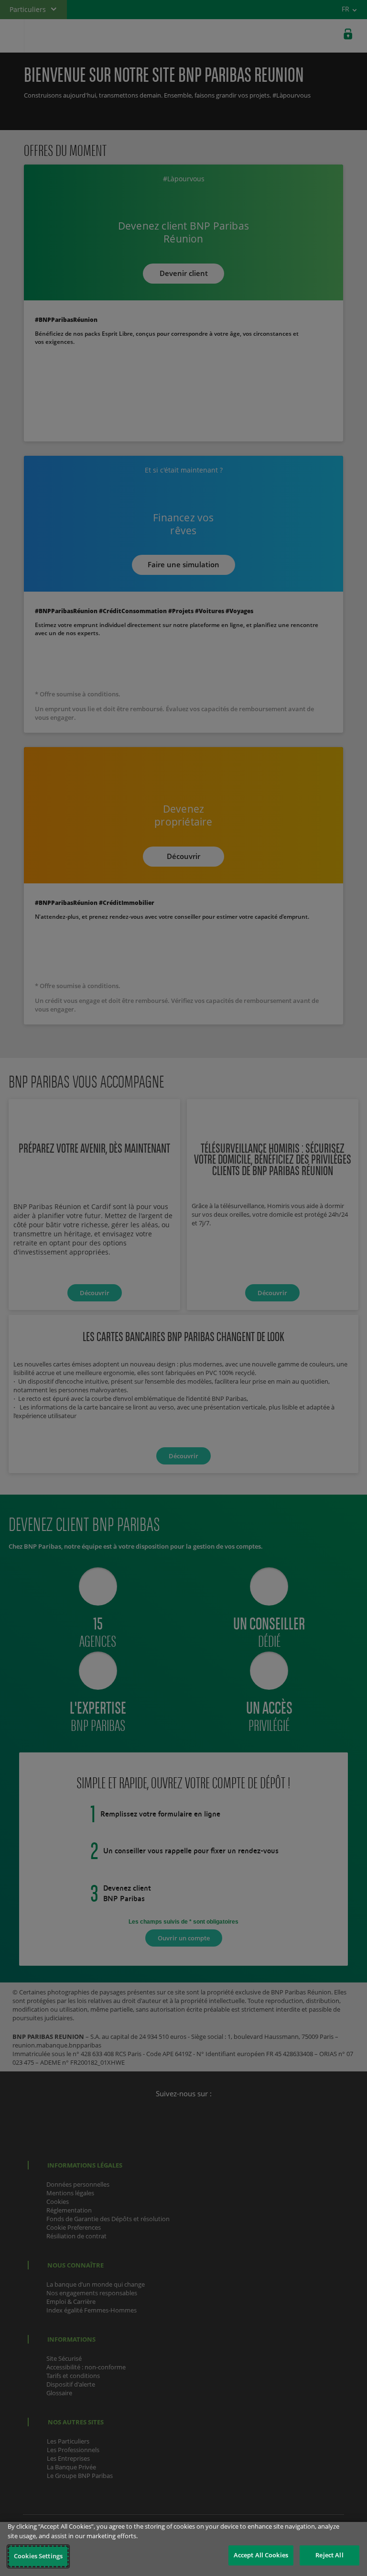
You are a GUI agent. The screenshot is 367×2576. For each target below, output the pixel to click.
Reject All (329, 2555)
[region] (183, 2549)
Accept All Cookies (261, 2555)
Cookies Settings (38, 2556)
